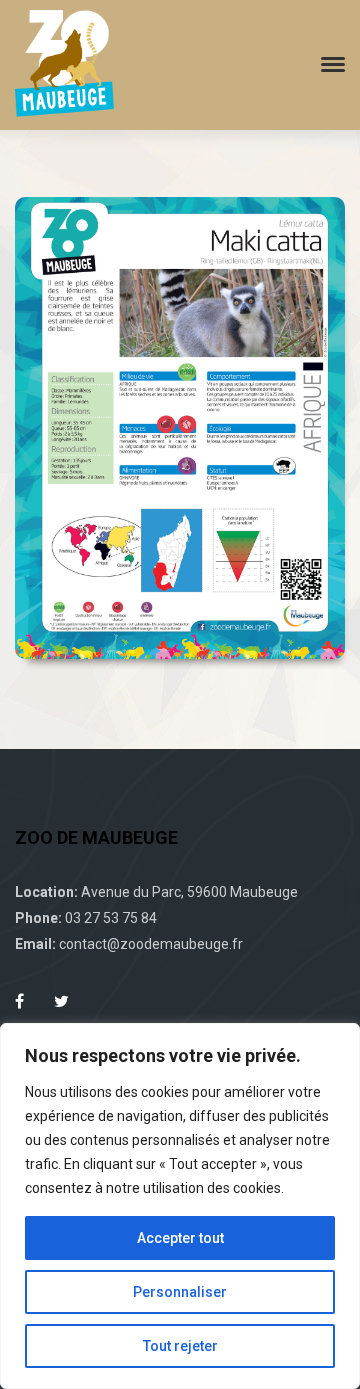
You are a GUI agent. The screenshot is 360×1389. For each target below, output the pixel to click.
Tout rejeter (180, 1346)
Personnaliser (180, 1292)
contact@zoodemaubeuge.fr (151, 944)
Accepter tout (180, 1238)
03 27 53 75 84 (111, 918)
